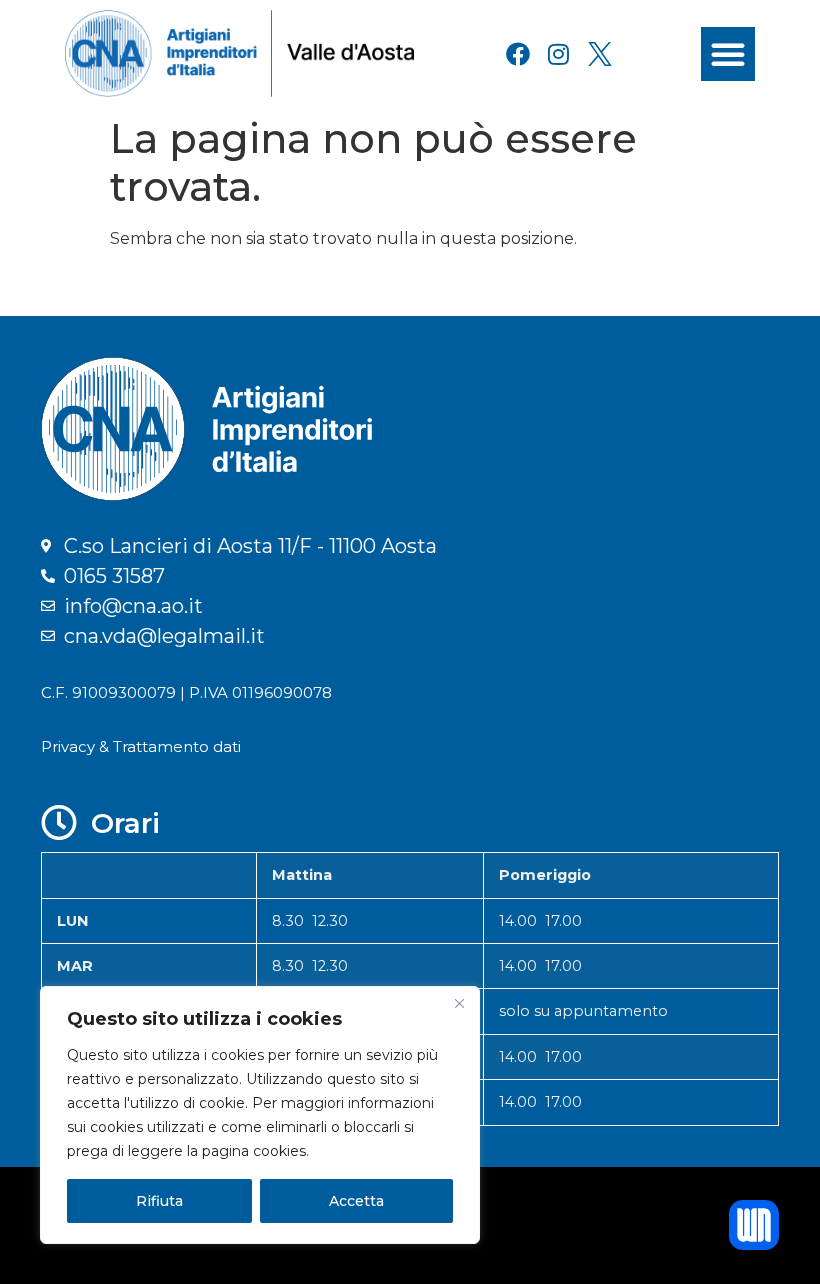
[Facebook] (518, 54)
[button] (728, 54)
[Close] (459, 1003)
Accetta (356, 1201)
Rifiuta (159, 1201)
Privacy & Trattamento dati (141, 746)
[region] (260, 1115)
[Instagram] (559, 54)
